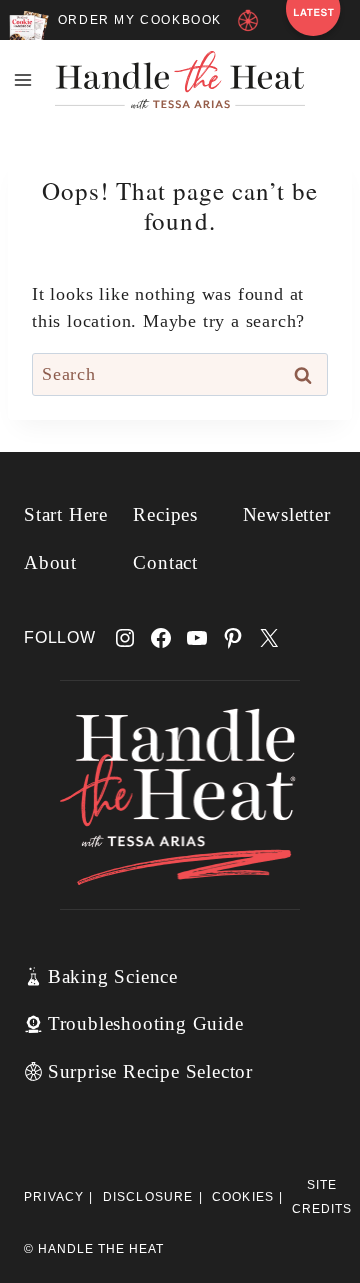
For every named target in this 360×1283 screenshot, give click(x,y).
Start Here (66, 514)
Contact (165, 562)
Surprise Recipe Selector (150, 1071)
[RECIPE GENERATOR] (251, 27)
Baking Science (113, 976)
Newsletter (287, 514)
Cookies (243, 1197)
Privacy (54, 1197)
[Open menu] (23, 79)
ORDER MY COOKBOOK (140, 20)
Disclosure (148, 1197)
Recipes (165, 514)
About (50, 562)
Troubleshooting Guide (146, 1023)
